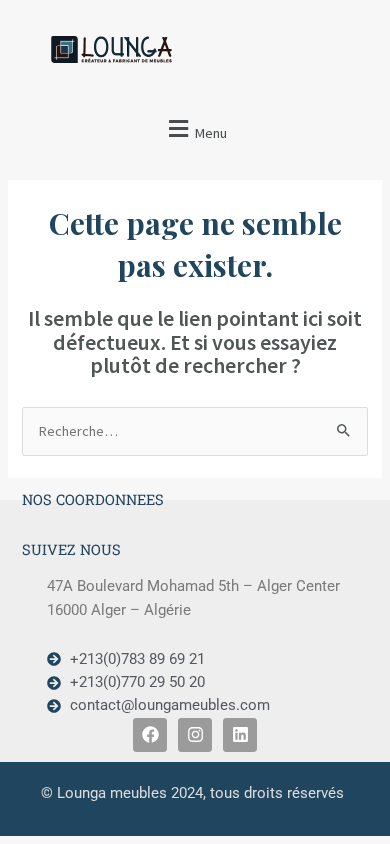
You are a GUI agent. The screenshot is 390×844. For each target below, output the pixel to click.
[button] (195, 129)
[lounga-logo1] (128, 49)
